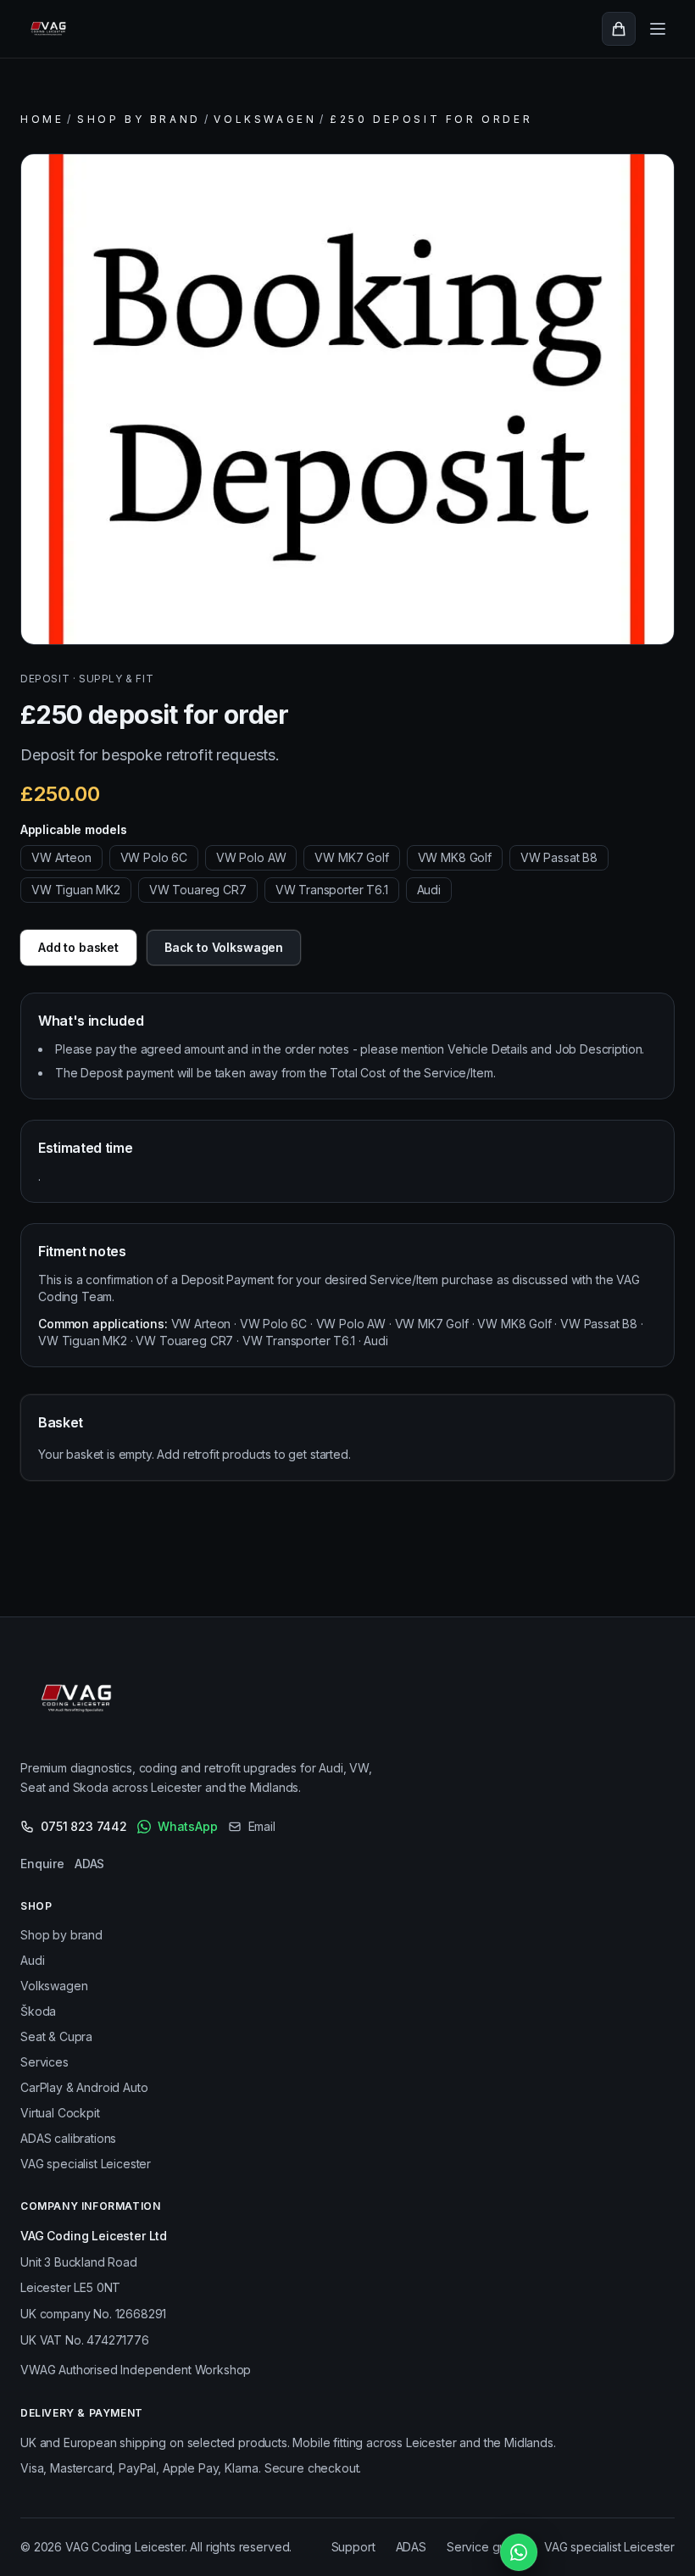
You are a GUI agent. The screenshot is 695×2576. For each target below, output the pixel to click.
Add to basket (78, 947)
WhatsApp (188, 1826)
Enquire (42, 1864)
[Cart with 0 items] (619, 29)
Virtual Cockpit (60, 2113)
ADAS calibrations (68, 2138)
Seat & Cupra (56, 2036)
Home (42, 119)
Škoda (38, 2011)
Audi (32, 1960)
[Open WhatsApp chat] (519, 2552)
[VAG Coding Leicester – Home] (81, 1702)
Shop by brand (139, 119)
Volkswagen (265, 119)
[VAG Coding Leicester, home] (51, 29)
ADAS (89, 1864)
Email (262, 1826)
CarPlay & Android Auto (84, 2087)
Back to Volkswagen (224, 947)
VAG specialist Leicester (86, 2164)
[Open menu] (658, 29)
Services (44, 2062)
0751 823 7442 (84, 1826)
